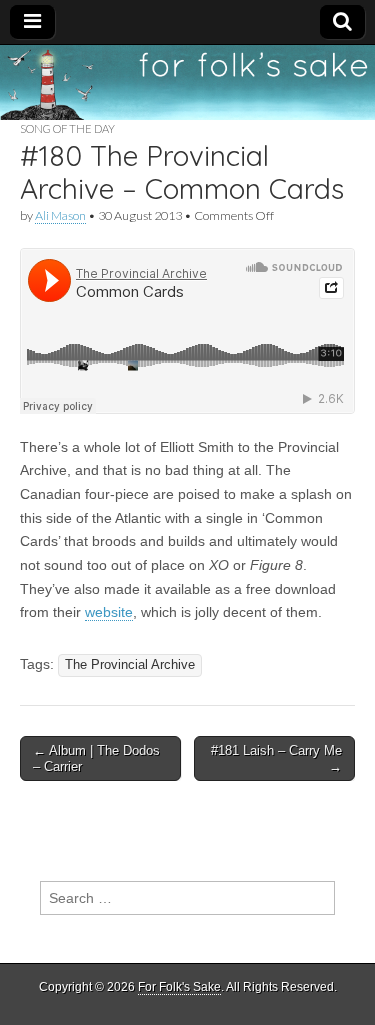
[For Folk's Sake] (187, 82)
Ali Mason (60, 215)
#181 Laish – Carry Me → (276, 758)
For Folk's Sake (179, 987)
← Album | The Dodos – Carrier (96, 758)
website (109, 612)
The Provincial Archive (130, 665)
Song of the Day (67, 128)
